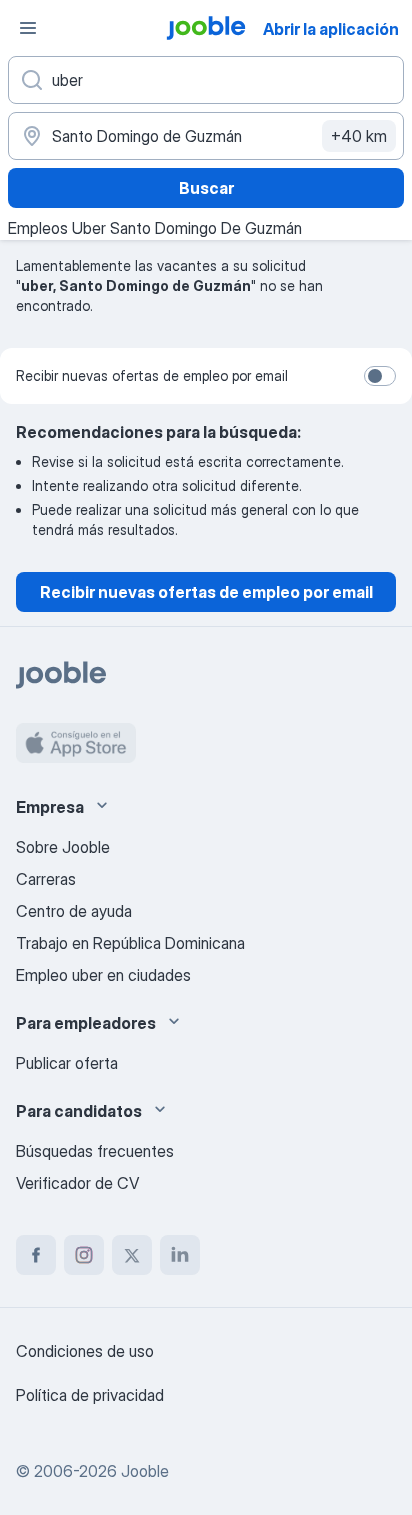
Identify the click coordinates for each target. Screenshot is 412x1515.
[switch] (380, 376)
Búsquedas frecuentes (95, 1151)
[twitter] (132, 1255)
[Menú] (28, 28)
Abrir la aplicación (331, 29)
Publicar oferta (67, 1063)
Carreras (46, 879)
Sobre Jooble (63, 847)
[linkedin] (180, 1255)
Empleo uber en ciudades (103, 975)
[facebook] (36, 1255)
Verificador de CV (77, 1183)
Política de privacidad (90, 1395)
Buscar (206, 188)
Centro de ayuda (74, 911)
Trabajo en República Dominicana (130, 943)
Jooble (145, 1471)
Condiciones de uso (85, 1351)
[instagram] (84, 1255)
